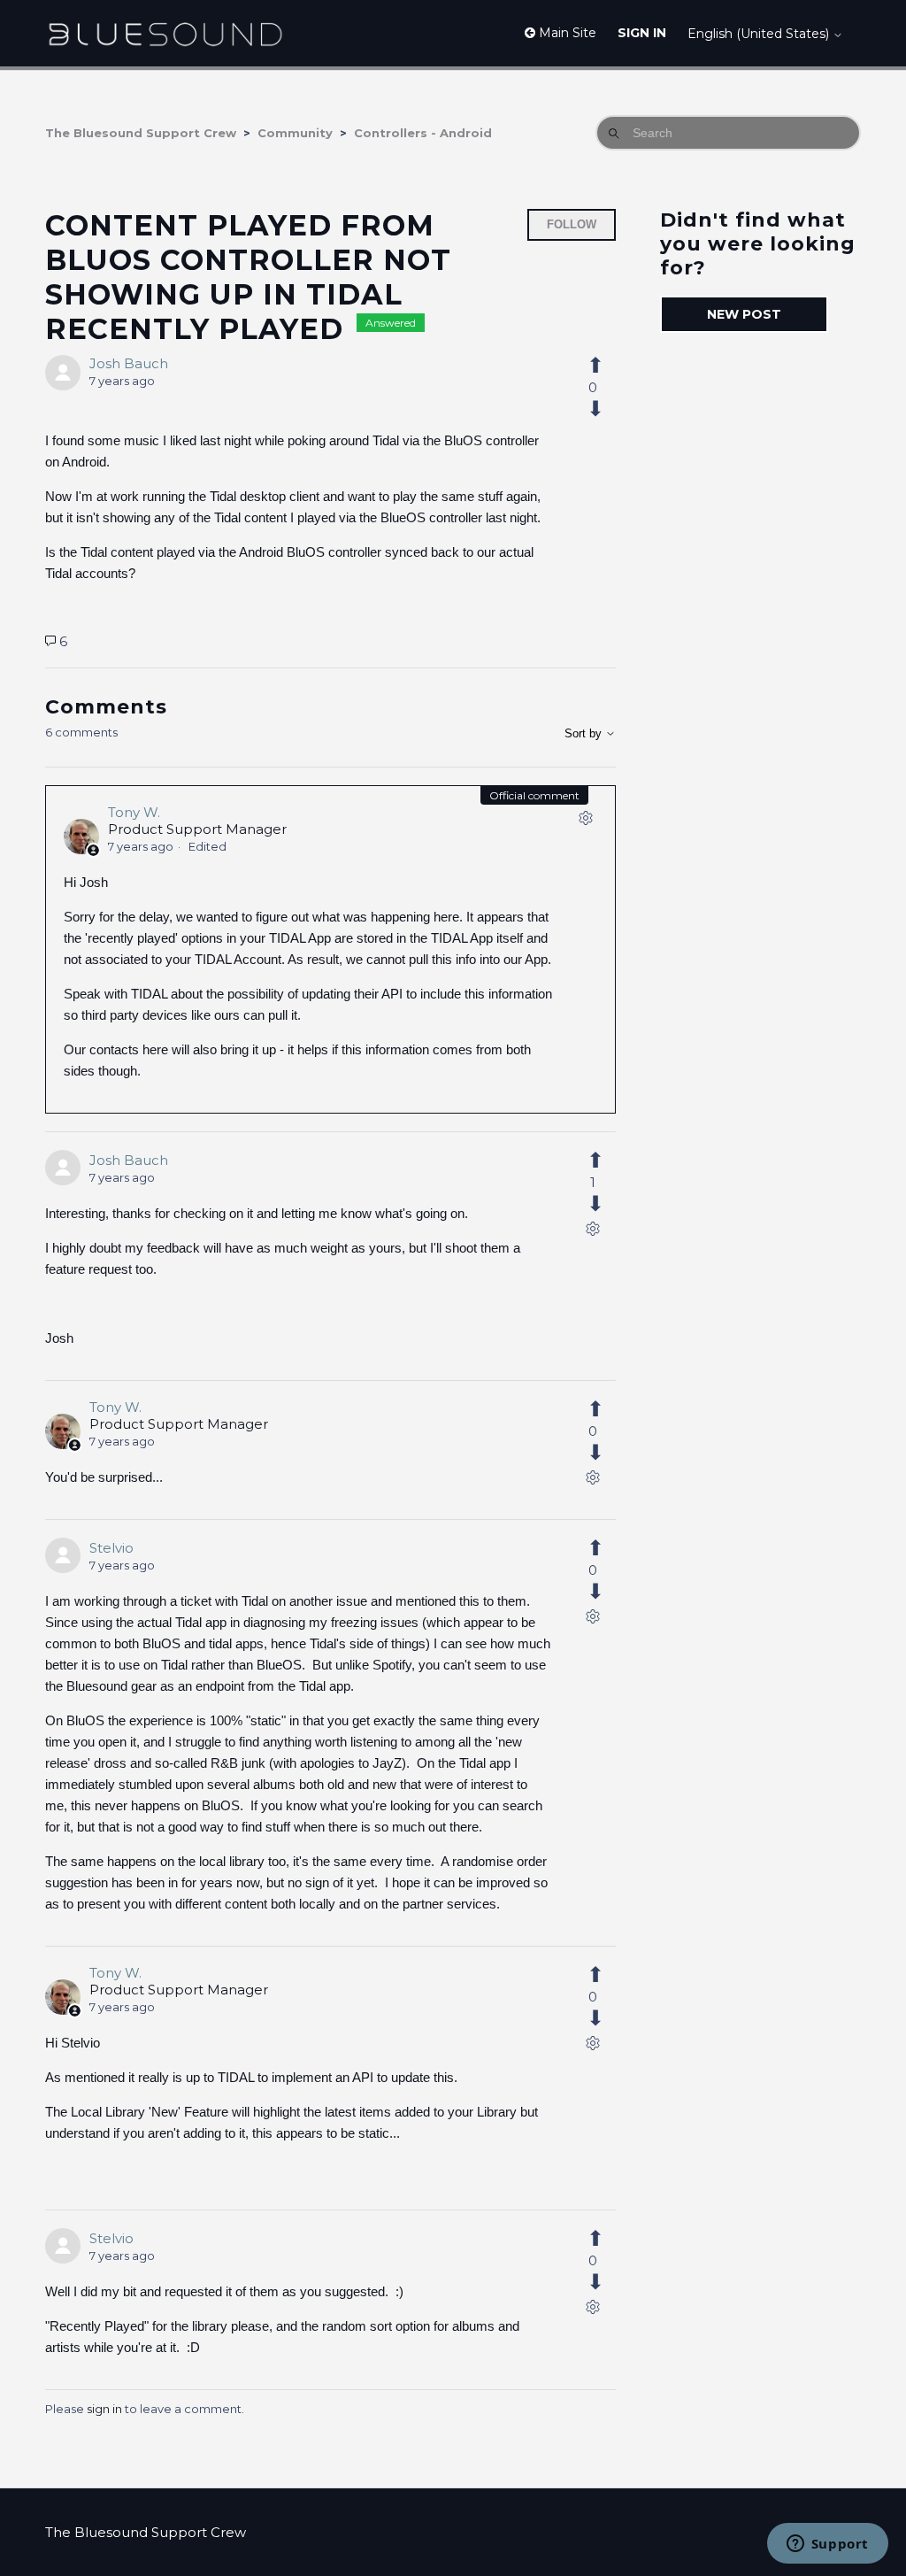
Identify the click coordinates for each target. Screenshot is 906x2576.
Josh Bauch (129, 363)
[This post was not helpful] (605, 409)
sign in (104, 2409)
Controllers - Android (423, 133)
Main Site (566, 33)
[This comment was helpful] (605, 1161)
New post (744, 314)
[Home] (165, 33)
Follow (572, 224)
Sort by (585, 733)
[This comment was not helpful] (605, 1204)
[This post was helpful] (605, 366)
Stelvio (111, 1548)
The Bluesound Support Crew (141, 133)
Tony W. (134, 812)
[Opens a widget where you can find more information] (827, 2545)
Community (295, 133)
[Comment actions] (586, 821)
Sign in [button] (642, 33)
